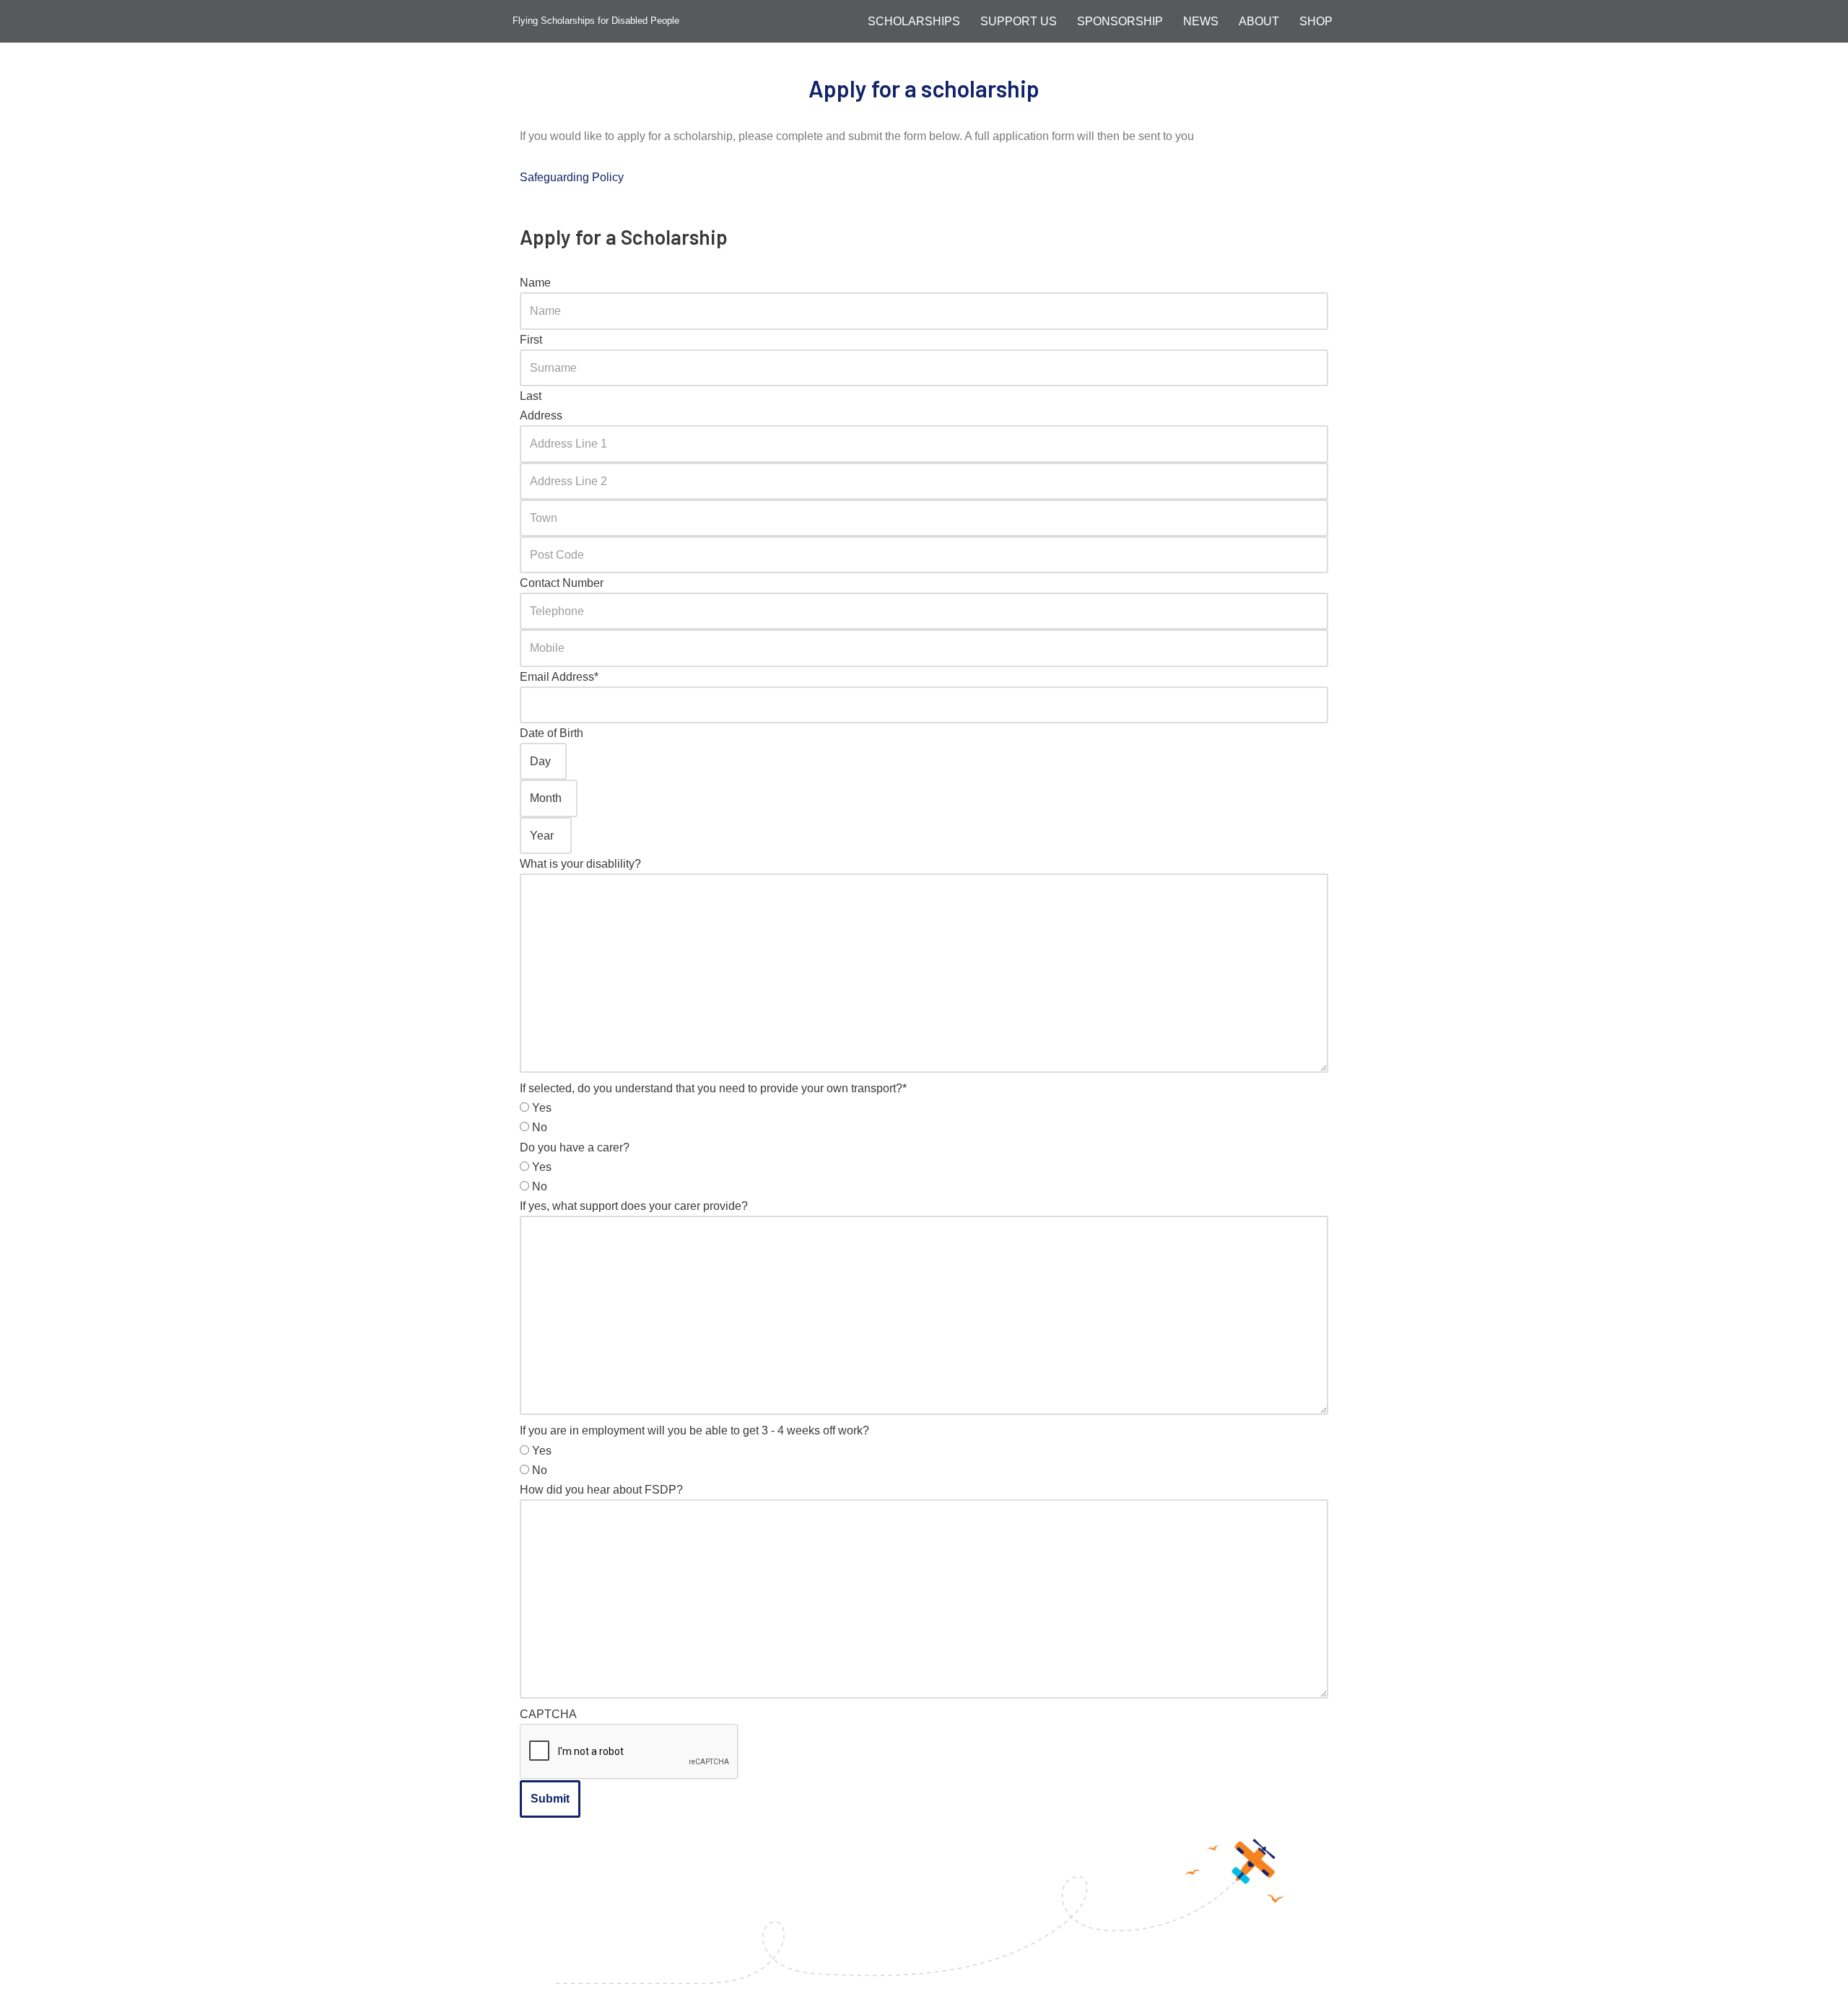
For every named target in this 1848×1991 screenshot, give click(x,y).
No (540, 1127)
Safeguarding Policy (572, 177)
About (1259, 21)
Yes (542, 1108)
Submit (550, 1799)
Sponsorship (1120, 21)
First (531, 340)
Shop (1316, 21)
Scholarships (914, 21)
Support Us (1019, 21)
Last (531, 396)
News (1201, 21)
